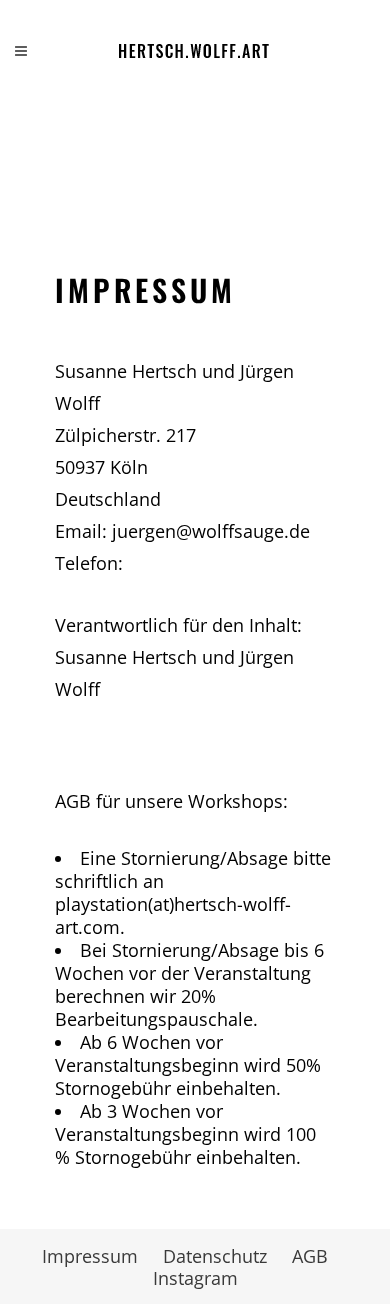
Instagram (195, 1278)
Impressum (90, 1256)
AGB (310, 1256)
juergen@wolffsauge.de (211, 531)
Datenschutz (215, 1256)
